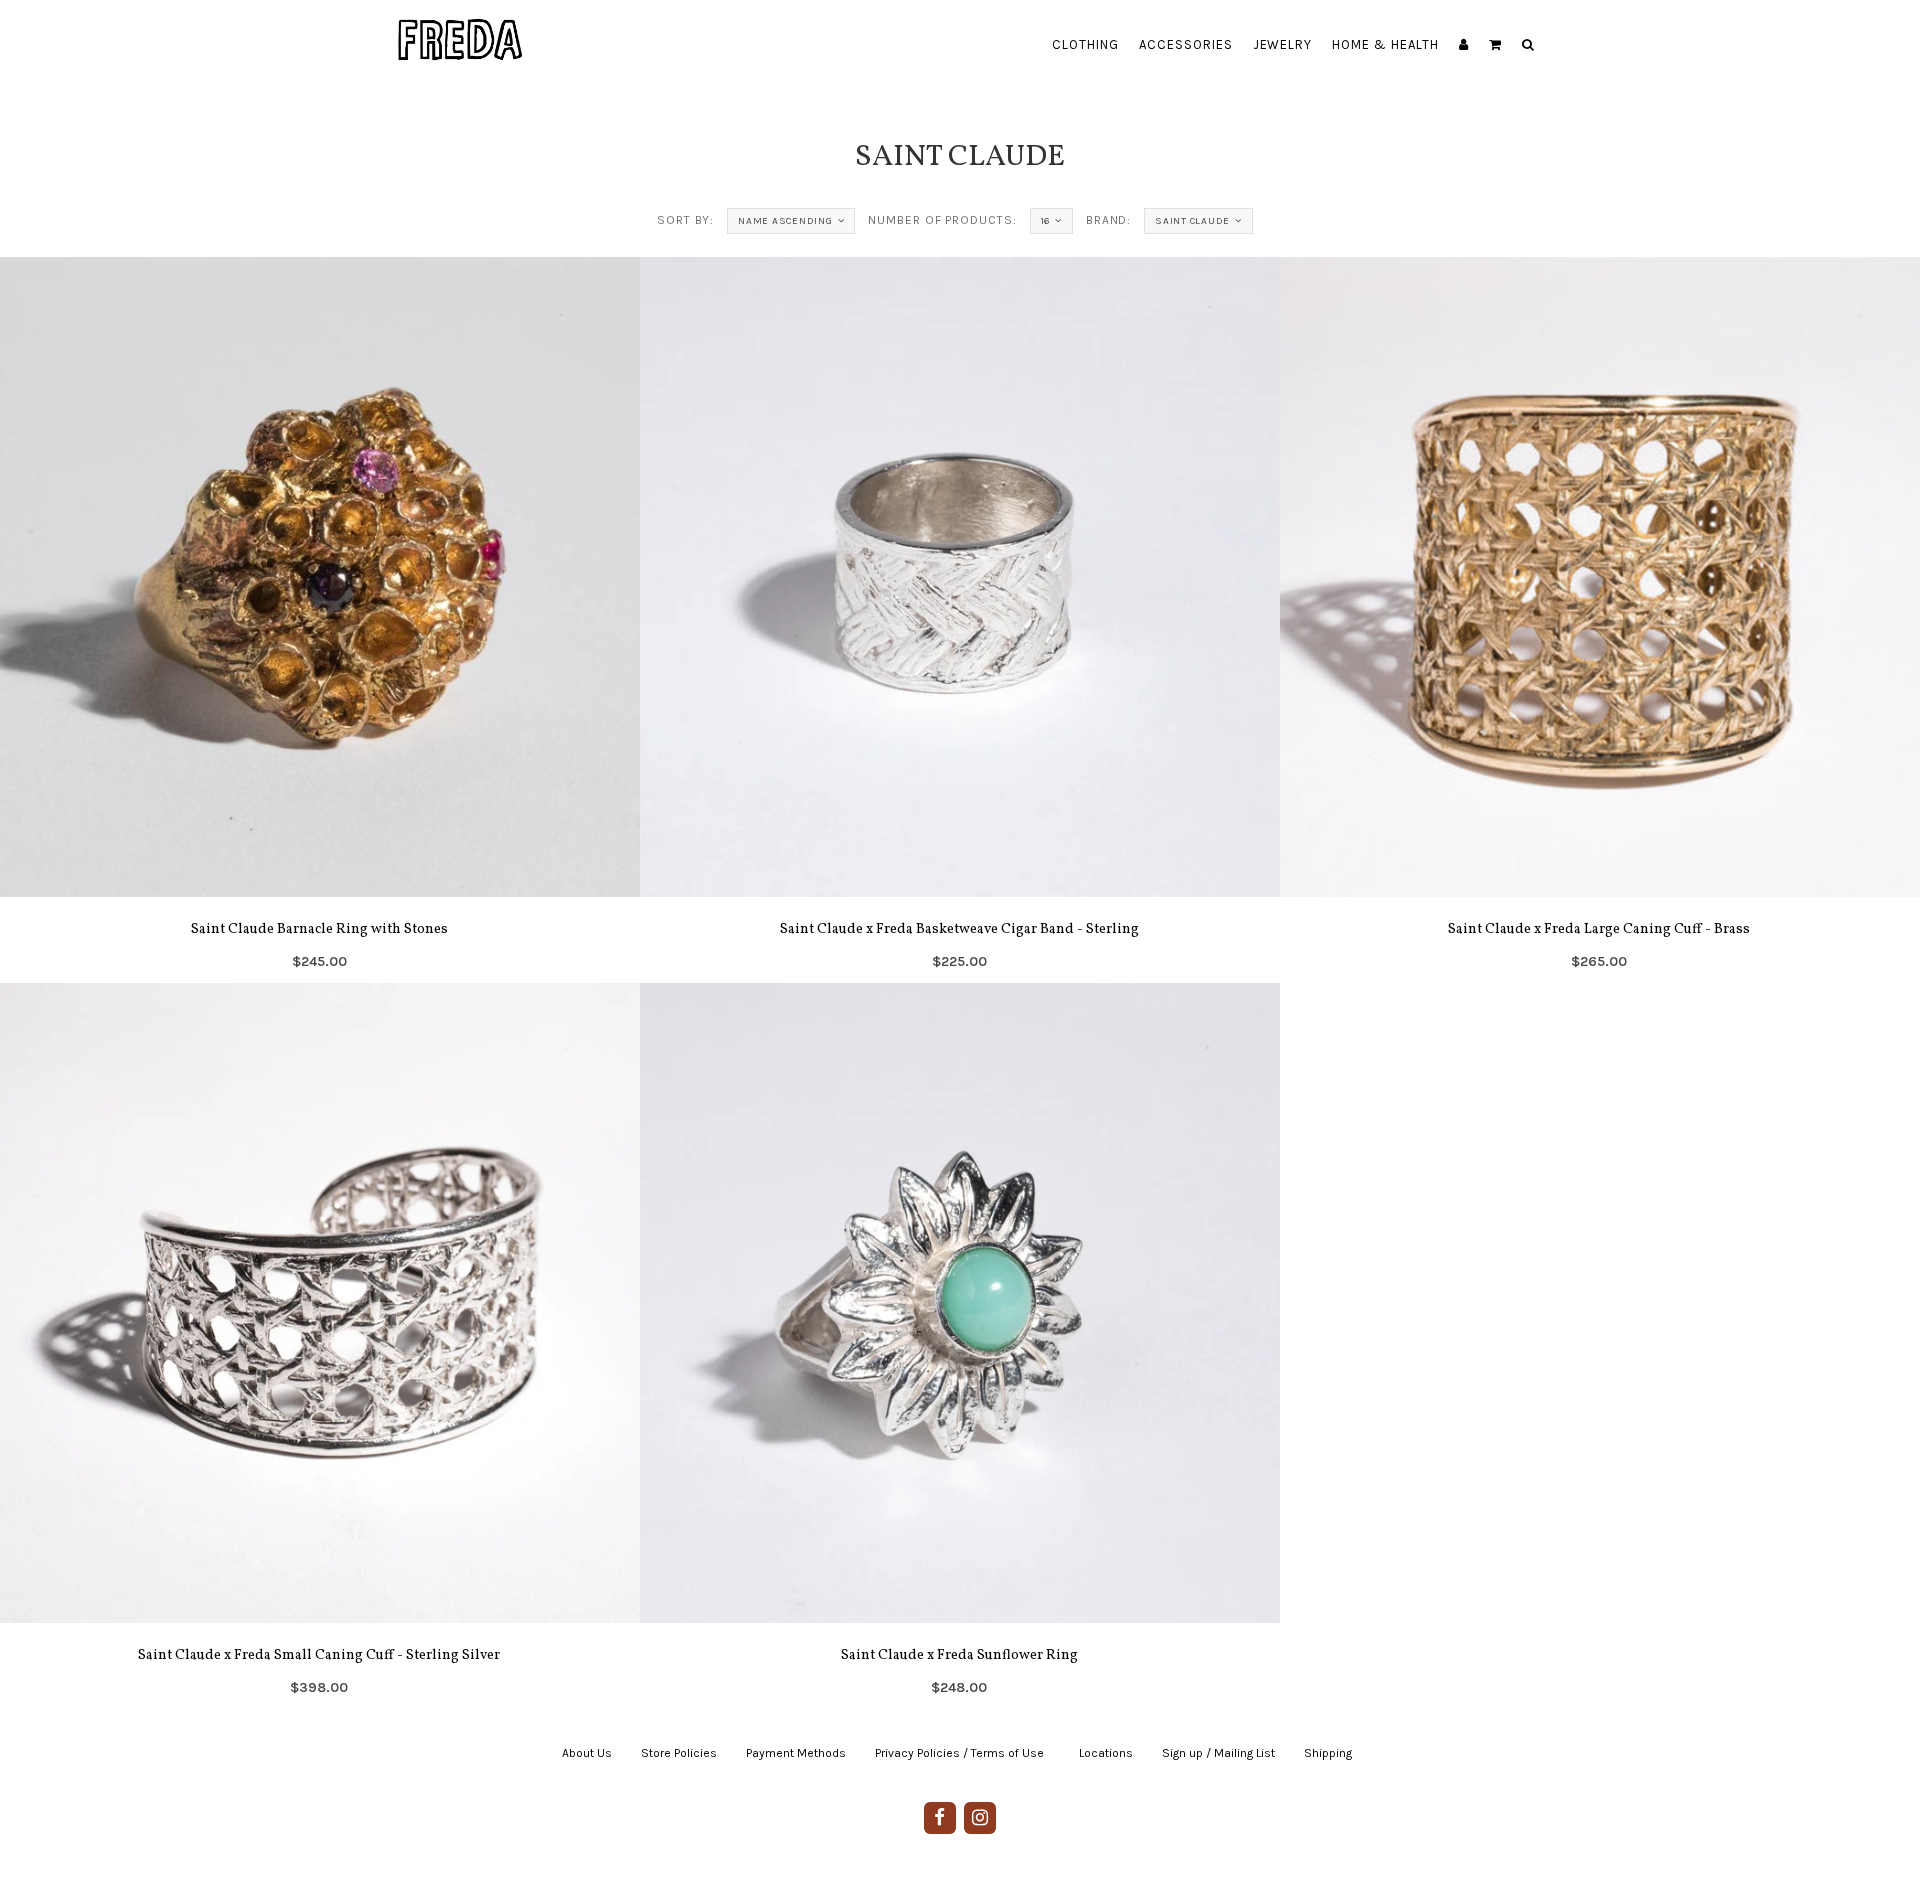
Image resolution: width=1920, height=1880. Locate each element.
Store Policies (679, 1753)
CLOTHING (1085, 44)
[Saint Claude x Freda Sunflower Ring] (960, 1346)
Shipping (1328, 1753)
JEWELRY (1283, 44)
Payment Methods (796, 1753)
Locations (1106, 1753)
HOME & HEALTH (1385, 44)
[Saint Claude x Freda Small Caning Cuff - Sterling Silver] (320, 1346)
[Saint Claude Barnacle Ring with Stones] (320, 620)
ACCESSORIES (1186, 44)
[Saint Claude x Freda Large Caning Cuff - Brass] (1600, 620)
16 (1046, 221)
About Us (587, 1753)
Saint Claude (1192, 221)
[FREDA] (461, 25)
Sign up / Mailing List (1218, 1753)
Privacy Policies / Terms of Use (959, 1753)
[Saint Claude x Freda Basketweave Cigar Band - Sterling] (960, 620)
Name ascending (785, 221)
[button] (1495, 45)
